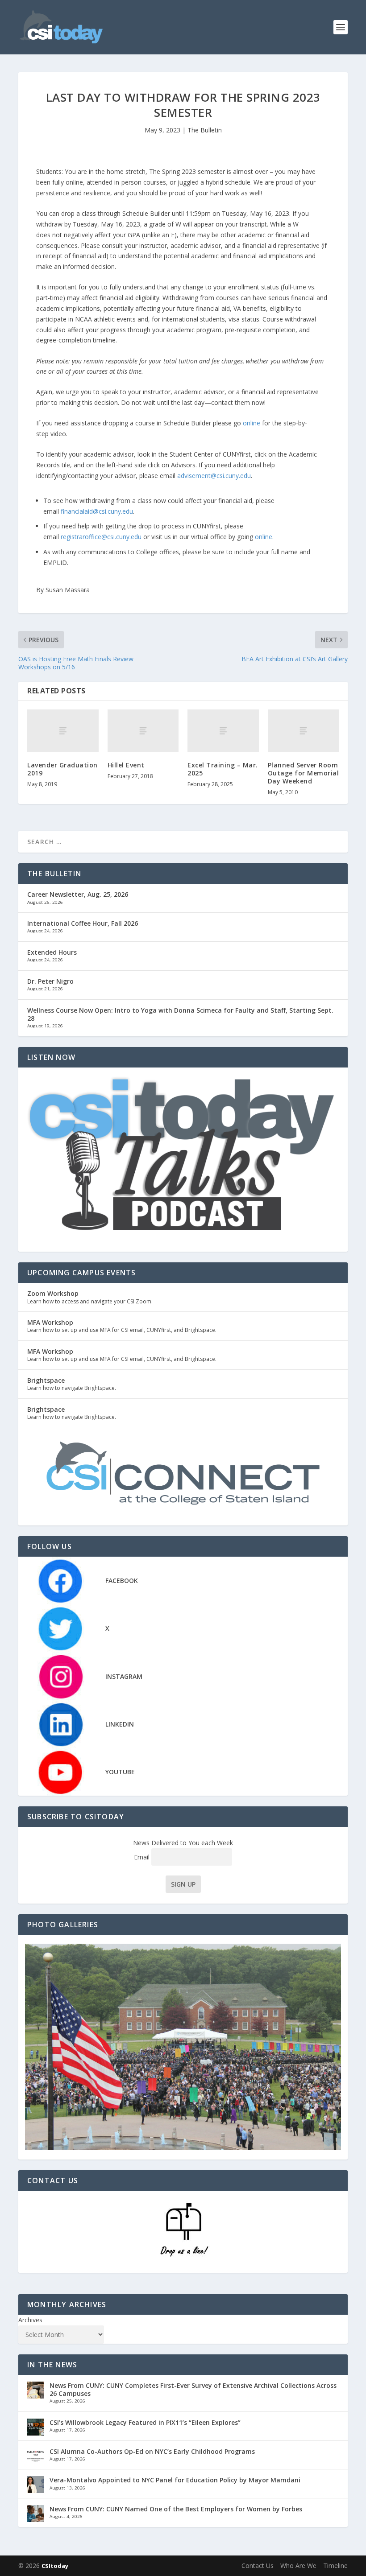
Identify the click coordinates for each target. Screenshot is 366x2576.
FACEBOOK (122, 1581)
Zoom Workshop (53, 1293)
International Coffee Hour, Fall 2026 (83, 923)
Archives (30, 2320)
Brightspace (46, 1380)
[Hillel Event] (143, 731)
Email (143, 1857)
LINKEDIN (120, 1724)
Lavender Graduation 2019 (62, 769)
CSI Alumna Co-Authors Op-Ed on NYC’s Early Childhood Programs (152, 2451)
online (252, 423)
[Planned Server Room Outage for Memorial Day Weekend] (304, 731)
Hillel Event (126, 765)
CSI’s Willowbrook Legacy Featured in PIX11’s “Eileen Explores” (145, 2422)
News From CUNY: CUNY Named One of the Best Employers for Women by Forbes (176, 2509)
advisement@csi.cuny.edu (214, 476)
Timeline (335, 2566)
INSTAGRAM (124, 1676)
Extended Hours (52, 952)
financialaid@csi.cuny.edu (97, 511)
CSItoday (55, 2566)
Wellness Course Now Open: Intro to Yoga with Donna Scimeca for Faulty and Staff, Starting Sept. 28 (180, 1014)
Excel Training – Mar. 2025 (223, 769)
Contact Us (258, 2566)
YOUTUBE (120, 1772)
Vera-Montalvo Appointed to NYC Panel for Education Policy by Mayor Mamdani (175, 2480)
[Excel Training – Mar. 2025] (223, 731)
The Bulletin (205, 130)
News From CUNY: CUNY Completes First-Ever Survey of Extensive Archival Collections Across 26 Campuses (193, 2389)
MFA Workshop (50, 1322)
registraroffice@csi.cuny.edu (101, 537)
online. (264, 537)
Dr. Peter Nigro (50, 981)
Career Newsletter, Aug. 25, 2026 (78, 894)
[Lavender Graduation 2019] (63, 731)
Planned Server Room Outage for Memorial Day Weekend (304, 773)
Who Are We (298, 2566)
